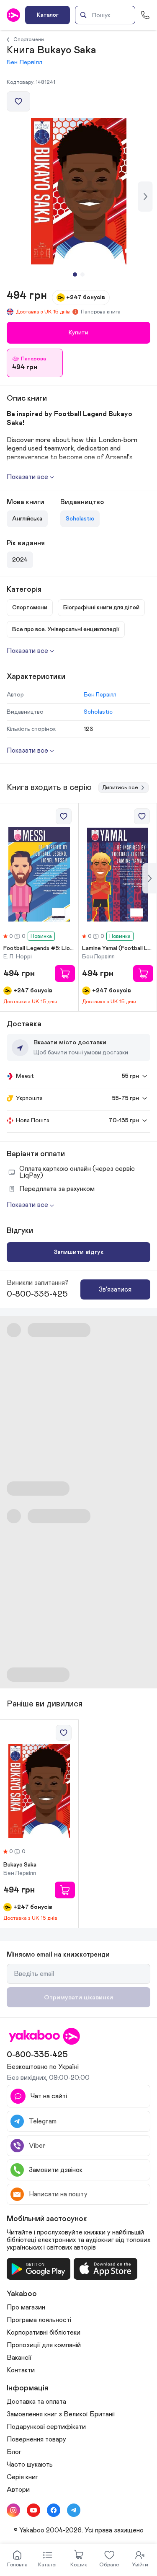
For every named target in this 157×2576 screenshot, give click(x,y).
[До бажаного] (18, 101)
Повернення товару (36, 2439)
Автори (18, 2490)
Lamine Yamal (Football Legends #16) (118, 948)
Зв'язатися (115, 1289)
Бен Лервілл (24, 62)
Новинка (41, 936)
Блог (14, 2452)
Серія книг (22, 2477)
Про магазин (26, 2307)
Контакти (21, 2370)
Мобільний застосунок (47, 2219)
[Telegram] (74, 2510)
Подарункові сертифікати (46, 2427)
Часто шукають (30, 2465)
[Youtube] (33, 2510)
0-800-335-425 (37, 1294)
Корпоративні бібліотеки (44, 2333)
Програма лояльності (39, 2320)
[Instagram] (13, 2510)
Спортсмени (29, 39)
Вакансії (19, 2358)
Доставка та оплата (36, 2402)
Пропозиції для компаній (44, 2345)
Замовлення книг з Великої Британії (61, 2414)
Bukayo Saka (20, 1865)
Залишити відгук (78, 1252)
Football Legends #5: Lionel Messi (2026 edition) (39, 948)
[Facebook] (54, 2510)
